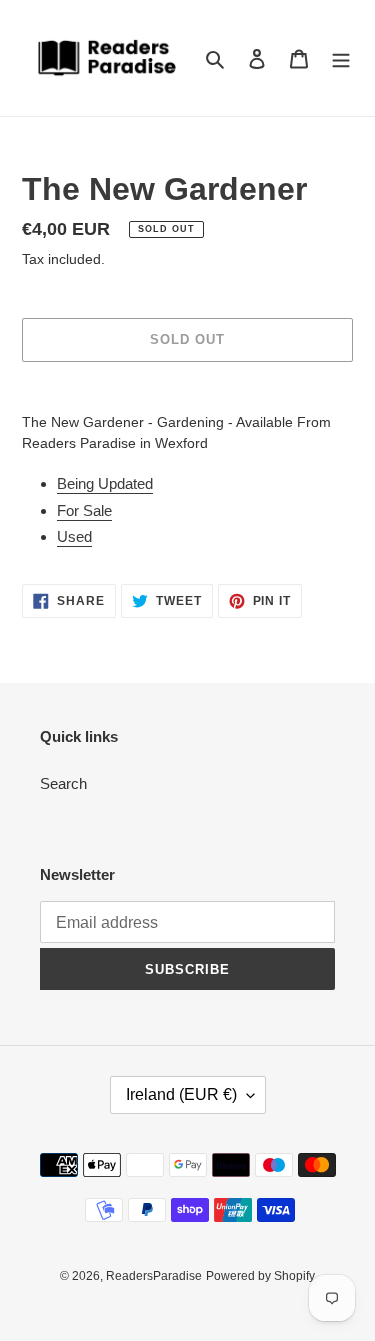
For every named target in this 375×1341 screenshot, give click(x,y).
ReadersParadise (154, 1276)
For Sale (84, 510)
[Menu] (341, 58)
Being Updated (105, 483)
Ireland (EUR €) (181, 1094)
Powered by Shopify (260, 1276)
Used (74, 536)
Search (63, 783)
